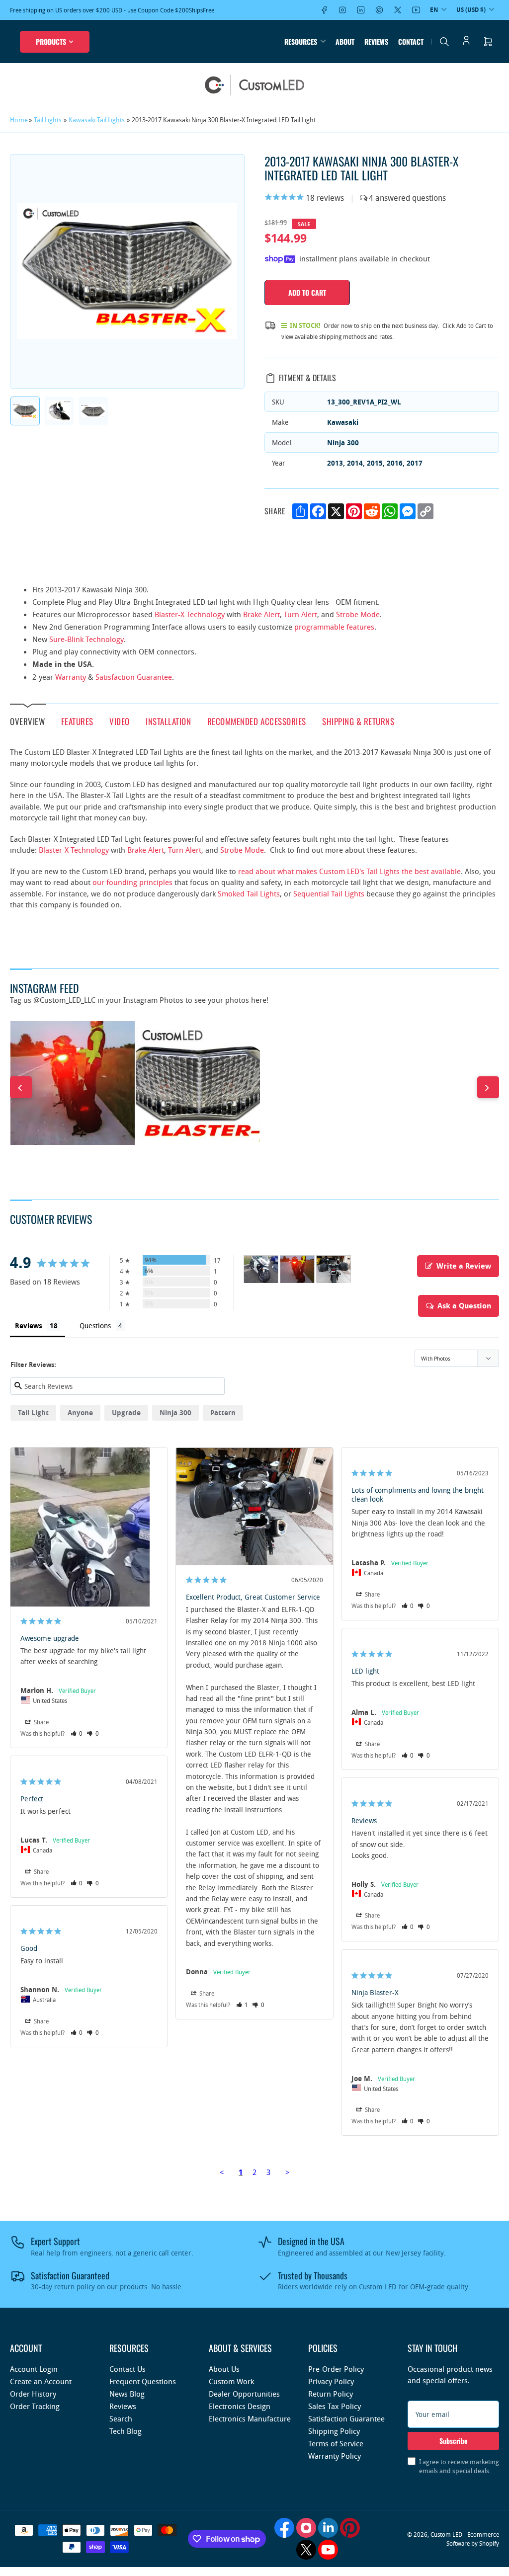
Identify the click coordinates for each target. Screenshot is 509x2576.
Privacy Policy (331, 2381)
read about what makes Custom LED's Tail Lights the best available (349, 871)
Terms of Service (336, 2443)
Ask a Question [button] (464, 1306)
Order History (33, 2394)
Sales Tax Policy (335, 2406)
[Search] (444, 42)
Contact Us (127, 2369)
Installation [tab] (168, 721)
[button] (77, 1733)
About (345, 41)
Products (51, 41)
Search (121, 2418)
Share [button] (41, 1722)
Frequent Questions (143, 2381)
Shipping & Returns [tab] (358, 721)
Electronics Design (240, 2406)
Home (19, 120)
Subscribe (454, 2441)
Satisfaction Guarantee (134, 677)
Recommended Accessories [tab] (257, 721)
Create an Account (41, 2381)
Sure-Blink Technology (86, 639)
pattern (223, 1412)
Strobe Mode (358, 614)
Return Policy (331, 2394)
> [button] (287, 2172)
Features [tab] (77, 721)
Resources (301, 41)
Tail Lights (48, 120)
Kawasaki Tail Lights (97, 120)
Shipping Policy (334, 2431)
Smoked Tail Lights (249, 893)
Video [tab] (120, 721)
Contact (411, 41)
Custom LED (446, 2534)
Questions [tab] (95, 1326)
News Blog (127, 2394)
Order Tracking (35, 2406)
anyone (80, 1412)
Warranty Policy (335, 2456)
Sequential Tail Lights (329, 893)
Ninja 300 (175, 1412)
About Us (224, 2369)
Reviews (376, 41)
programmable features (334, 627)
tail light (33, 1412)
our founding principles (132, 882)
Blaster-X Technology (190, 614)
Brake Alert (261, 614)
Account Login (34, 2369)
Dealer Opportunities (244, 2394)
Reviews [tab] (29, 1326)
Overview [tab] (27, 721)
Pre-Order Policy (336, 2369)
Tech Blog (126, 2431)
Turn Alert (300, 614)
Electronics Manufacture (250, 2418)
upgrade (126, 1412)
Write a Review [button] (464, 1266)
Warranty (71, 677)
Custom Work (231, 2381)
